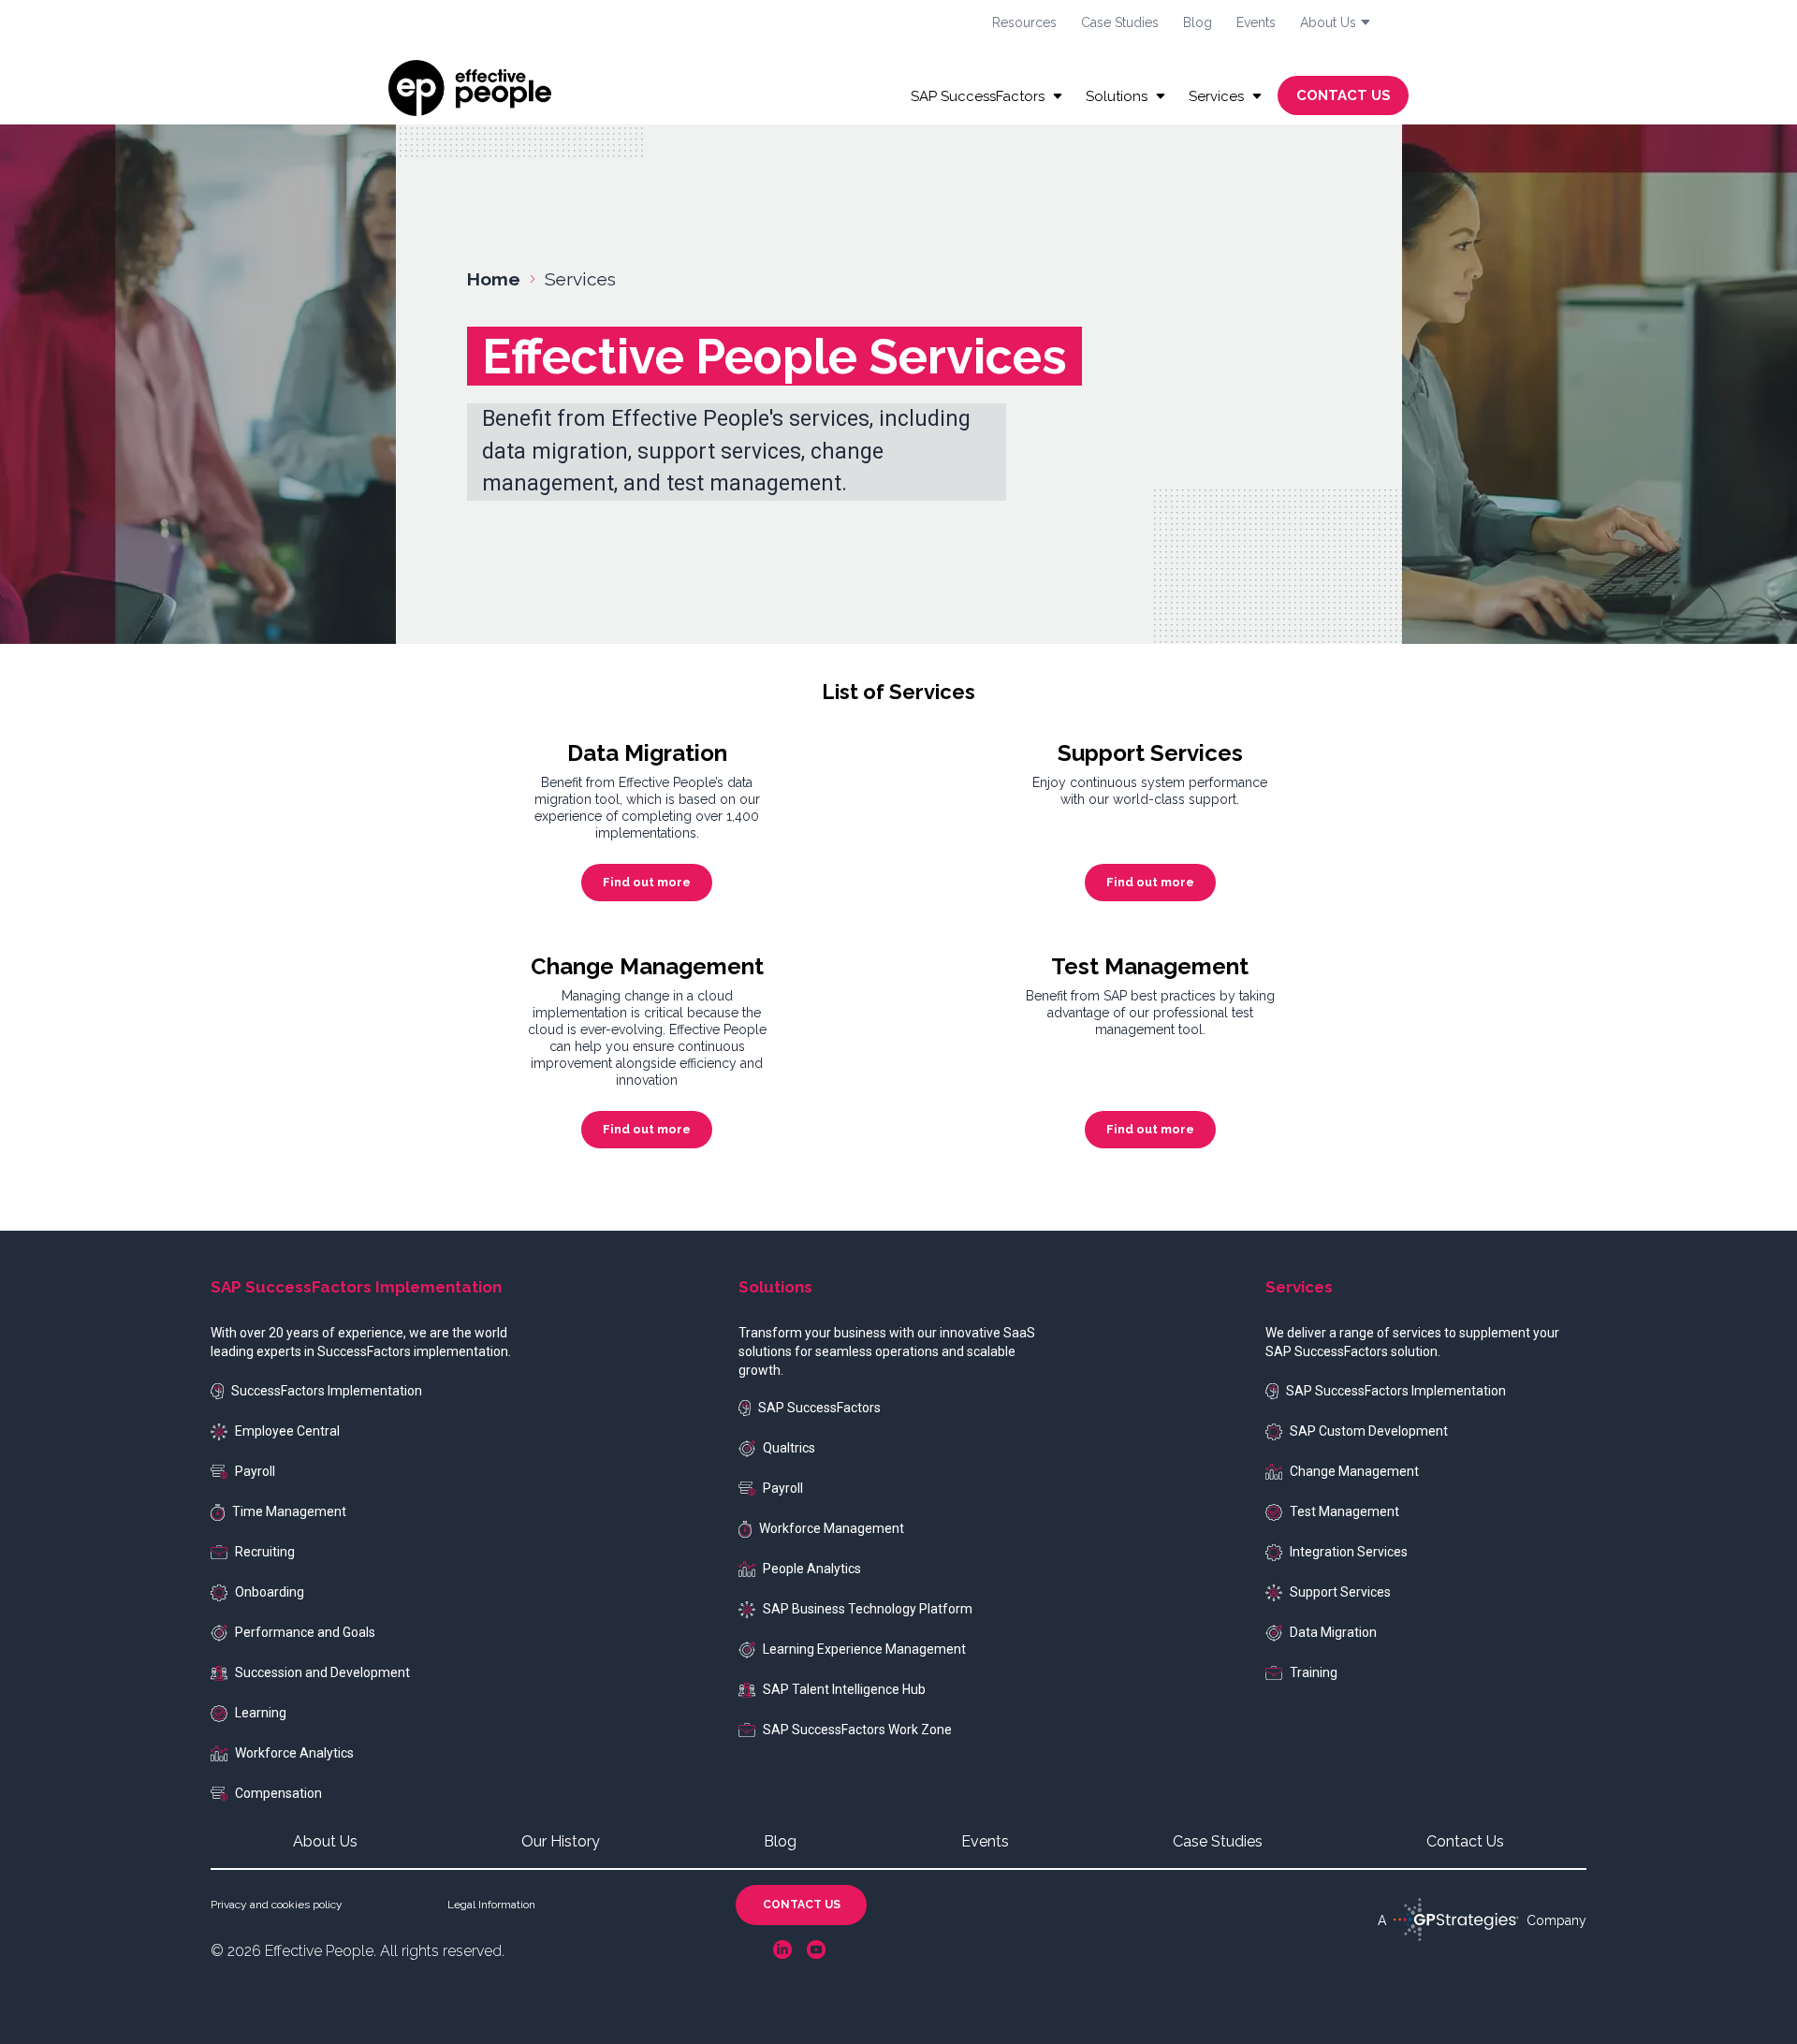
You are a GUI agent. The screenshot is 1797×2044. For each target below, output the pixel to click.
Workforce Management (832, 1528)
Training (1314, 1672)
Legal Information (491, 1905)
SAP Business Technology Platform (868, 1609)
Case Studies (1120, 22)
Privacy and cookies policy (277, 1905)
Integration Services (1349, 1552)
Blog (1198, 22)
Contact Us (1465, 1841)
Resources (1024, 22)
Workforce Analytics (294, 1753)
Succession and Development (322, 1672)
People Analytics (812, 1569)
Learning (261, 1713)
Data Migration (1333, 1632)
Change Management (1354, 1471)
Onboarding (270, 1592)
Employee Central (287, 1431)
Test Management (1344, 1511)
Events (1256, 22)
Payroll (255, 1471)
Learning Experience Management (864, 1649)
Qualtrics (789, 1448)
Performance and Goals (305, 1632)
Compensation (278, 1793)
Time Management (289, 1511)
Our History (561, 1841)
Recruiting (265, 1552)
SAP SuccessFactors (819, 1408)
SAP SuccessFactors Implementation (1396, 1391)
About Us (325, 1841)
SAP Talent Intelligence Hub (844, 1689)
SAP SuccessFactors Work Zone (857, 1730)
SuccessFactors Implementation (327, 1391)
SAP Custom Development (1369, 1431)
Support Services (1340, 1592)
